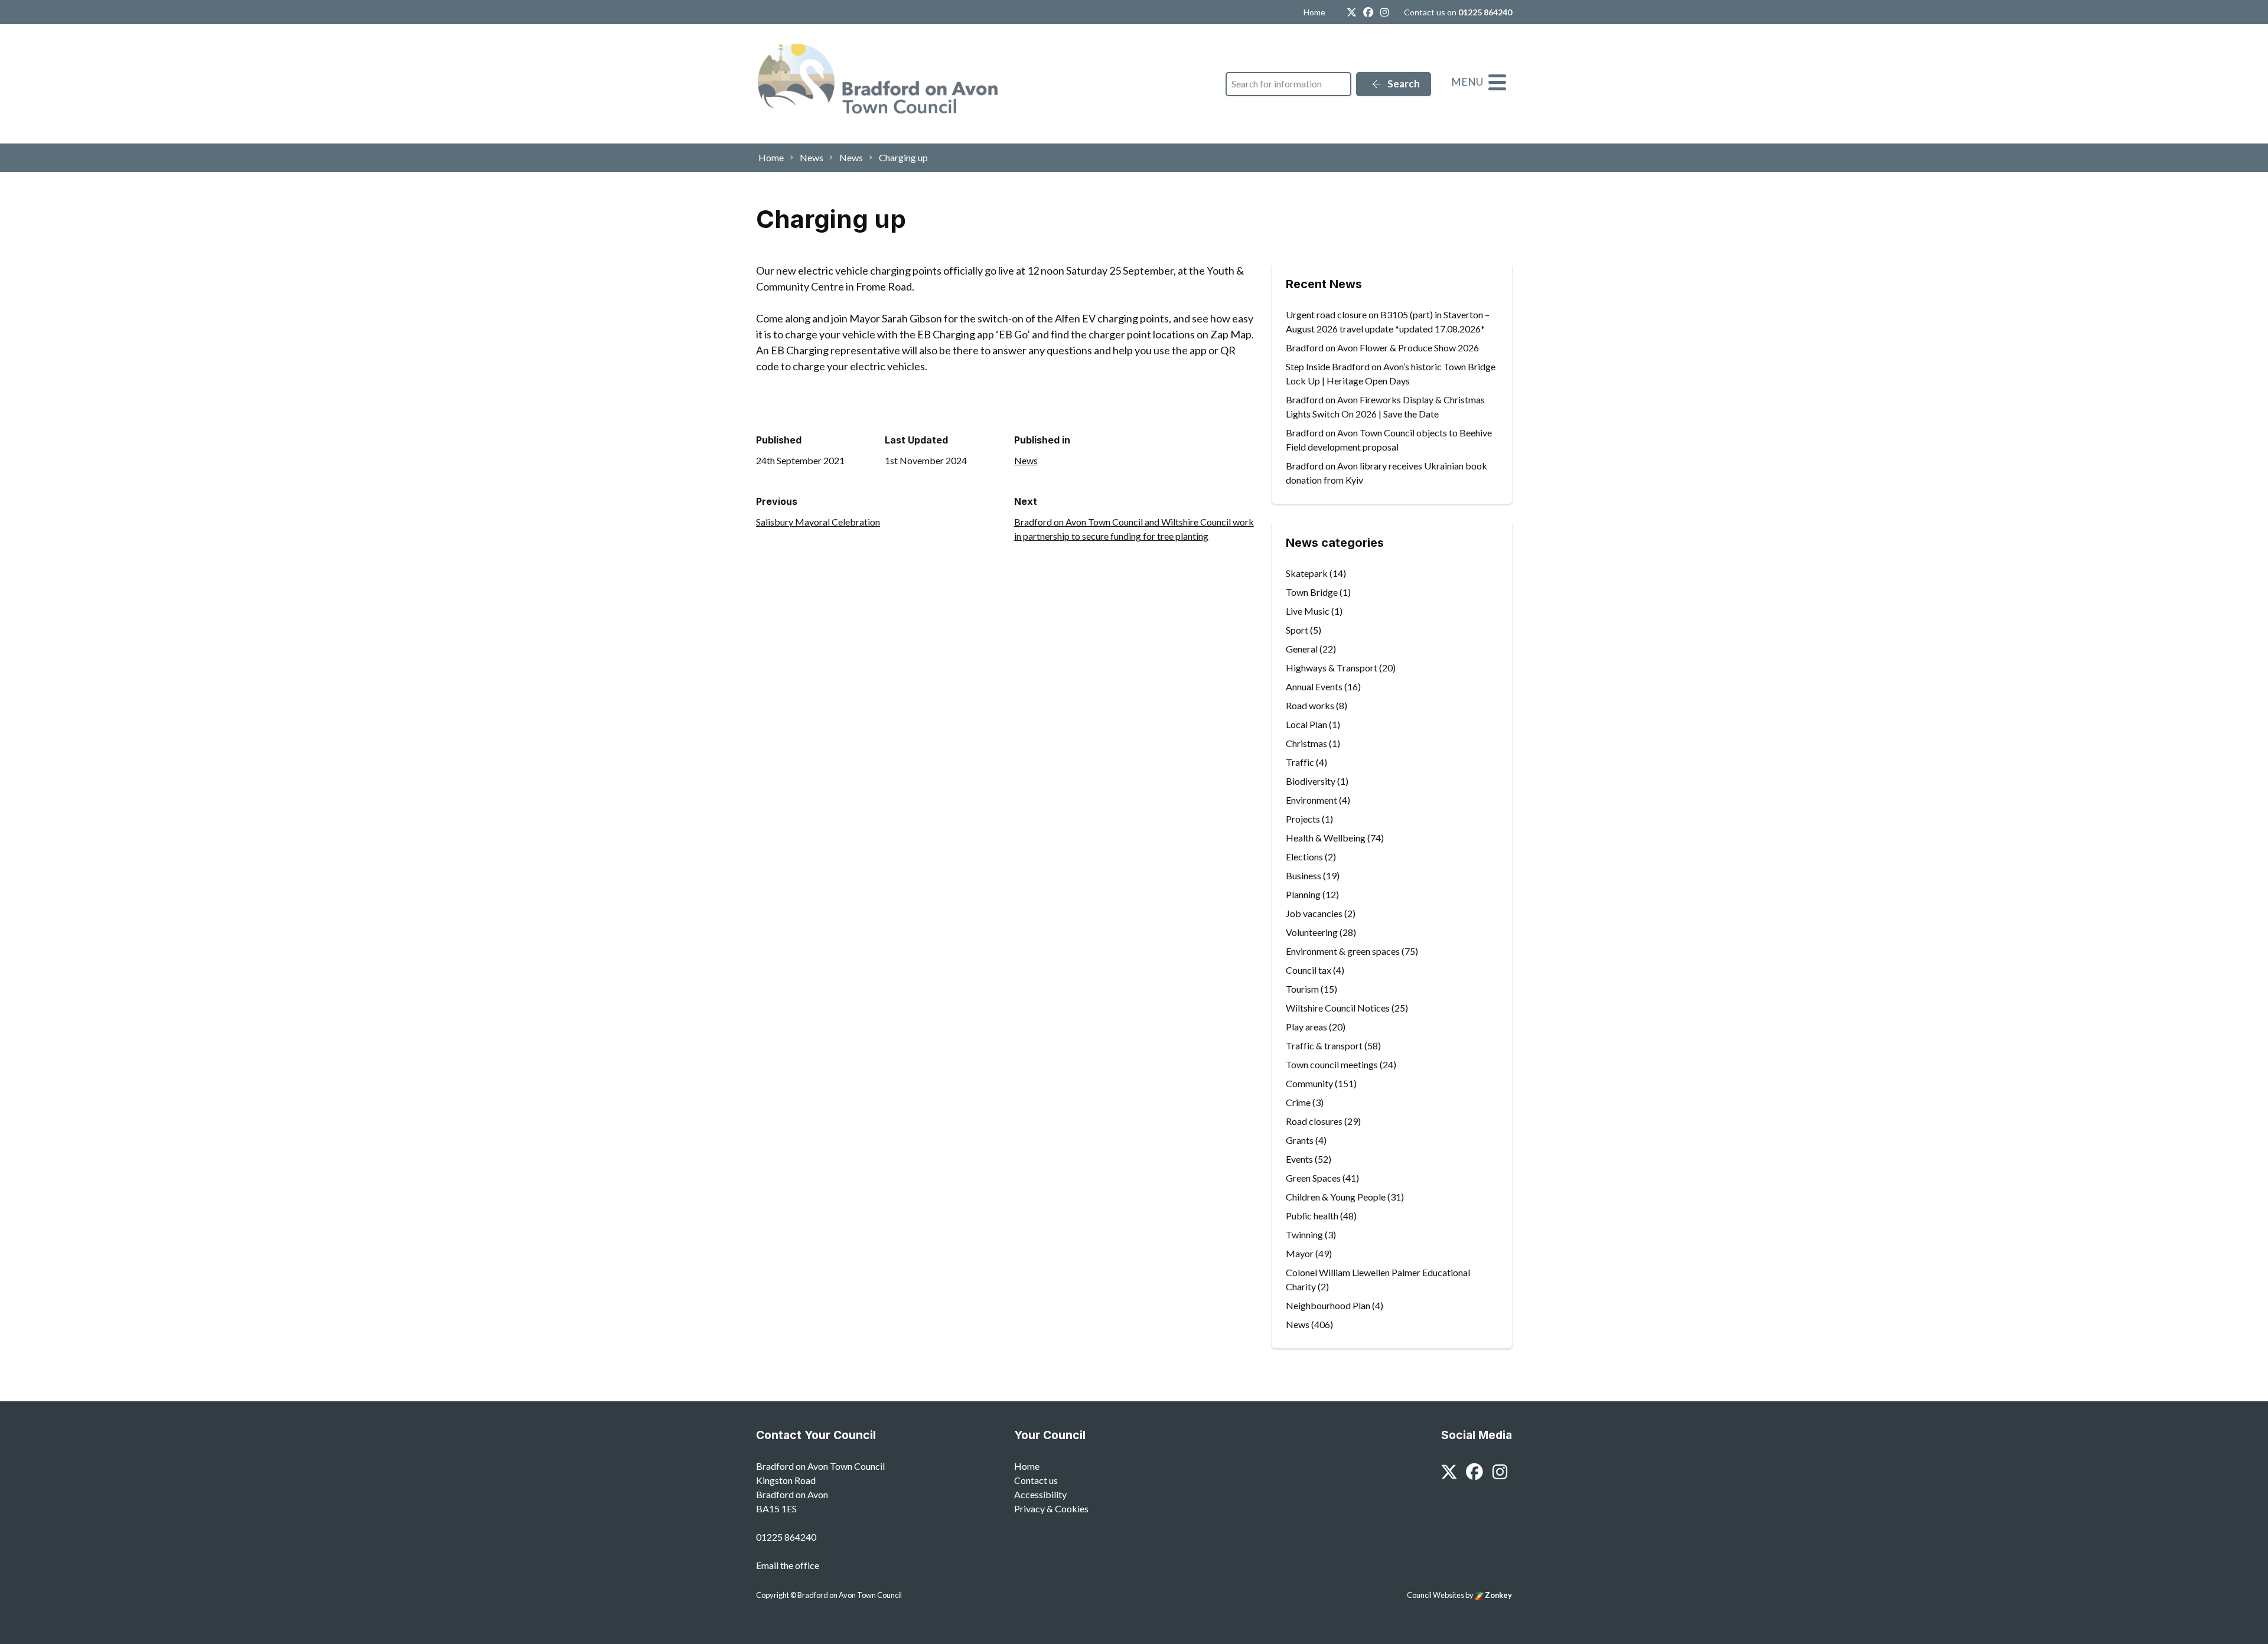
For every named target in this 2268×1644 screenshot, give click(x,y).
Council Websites (1436, 1595)
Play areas (1306, 1027)
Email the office (788, 1565)
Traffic (1300, 762)
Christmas (1306, 743)
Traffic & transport (1324, 1046)
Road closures (1314, 1121)
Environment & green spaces (1343, 951)
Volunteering (1312, 932)
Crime (1298, 1102)
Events (1299, 1159)
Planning (1303, 894)
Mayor (1300, 1253)
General (1302, 649)
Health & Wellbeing (1326, 838)
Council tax (1309, 970)
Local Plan (1306, 724)
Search (1403, 84)
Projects (1303, 819)
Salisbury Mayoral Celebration (818, 522)
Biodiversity (1311, 781)
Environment (1311, 800)
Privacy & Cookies (1051, 1508)
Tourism (1302, 989)
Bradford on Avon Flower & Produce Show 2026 (1382, 348)
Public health (1312, 1216)
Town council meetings (1332, 1064)
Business (1304, 875)
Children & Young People (1336, 1197)
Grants (1300, 1140)
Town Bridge (1312, 592)
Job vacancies (1314, 913)
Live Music (1308, 611)
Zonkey (1498, 1595)
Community (1309, 1083)
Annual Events (1314, 686)
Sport (1297, 630)
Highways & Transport (1332, 668)
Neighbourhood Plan (1328, 1305)
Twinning (1304, 1234)
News (1026, 460)
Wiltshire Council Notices (1338, 1008)
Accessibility (1040, 1494)
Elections (1304, 857)
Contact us (1036, 1480)
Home (1314, 12)
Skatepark (1307, 573)
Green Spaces (1313, 1178)
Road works (1310, 705)
